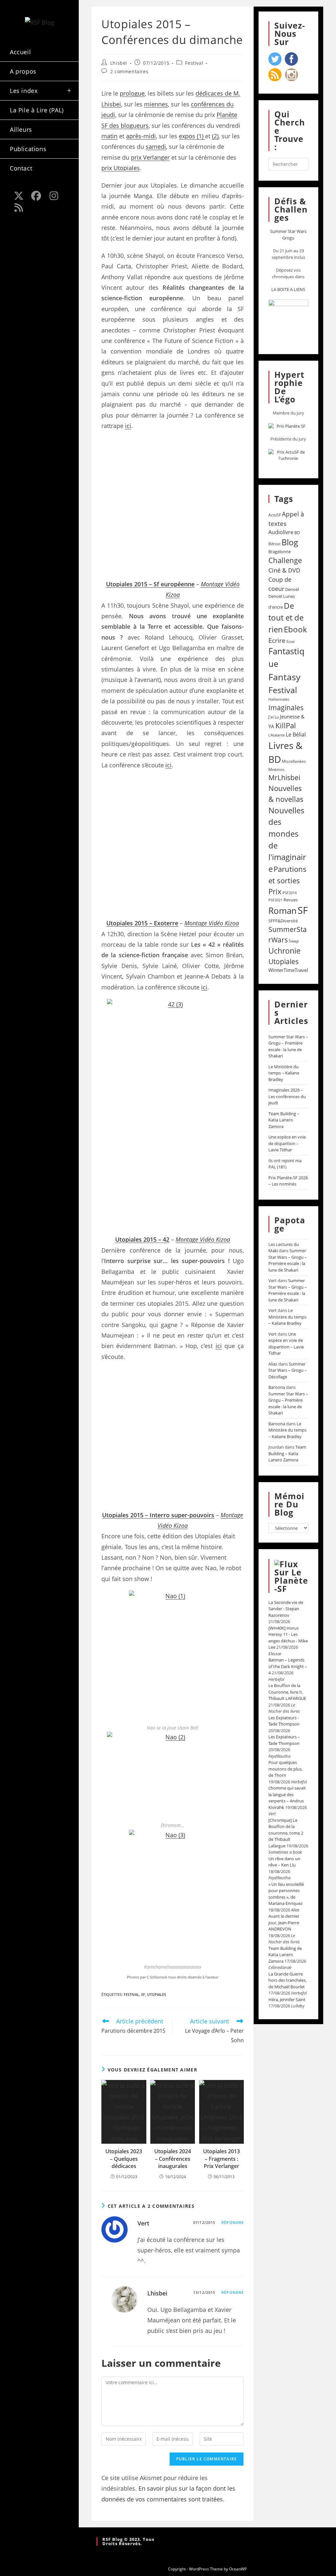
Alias (273, 1364)
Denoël (292, 589)
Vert (143, 2223)
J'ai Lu (274, 717)
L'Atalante (277, 735)
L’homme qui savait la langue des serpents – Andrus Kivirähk (287, 1798)
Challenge (285, 560)
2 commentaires (129, 71)
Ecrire (277, 640)
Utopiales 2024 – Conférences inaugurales (173, 2159)
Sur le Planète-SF (291, 1580)
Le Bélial (296, 734)
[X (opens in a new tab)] (19, 196)
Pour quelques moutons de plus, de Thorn (285, 1769)
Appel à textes (286, 519)
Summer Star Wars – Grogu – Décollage (288, 1370)
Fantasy (284, 677)
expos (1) (192, 136)
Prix (275, 891)
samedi (156, 147)
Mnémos (276, 769)
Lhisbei (119, 63)
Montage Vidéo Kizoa (212, 923)
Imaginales (286, 708)
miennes (156, 104)
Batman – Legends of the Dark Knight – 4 (288, 1666)
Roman (283, 911)
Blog (290, 542)
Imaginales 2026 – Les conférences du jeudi (287, 1096)
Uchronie (284, 951)
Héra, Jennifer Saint (287, 2000)
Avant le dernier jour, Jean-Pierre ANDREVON (284, 1922)
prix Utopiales (121, 168)
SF (143, 1994)
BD (297, 532)
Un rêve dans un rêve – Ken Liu (284, 1862)
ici (128, 426)
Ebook (295, 629)
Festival (194, 63)
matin (109, 136)
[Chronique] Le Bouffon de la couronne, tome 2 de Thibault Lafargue (286, 1833)
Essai (291, 641)
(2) (215, 136)
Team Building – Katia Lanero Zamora (284, 1120)
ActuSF (275, 515)
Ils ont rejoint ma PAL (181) (285, 1164)
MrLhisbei (284, 778)
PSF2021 (275, 900)
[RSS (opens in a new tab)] (19, 208)
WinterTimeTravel (288, 970)
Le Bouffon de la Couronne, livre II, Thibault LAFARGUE (287, 1692)
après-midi (141, 136)
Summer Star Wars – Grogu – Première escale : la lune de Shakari (288, 1046)
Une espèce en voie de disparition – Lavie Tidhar (287, 1143)
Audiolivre (281, 532)
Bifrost (274, 544)
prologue (132, 93)
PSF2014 (290, 893)
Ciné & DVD (284, 570)
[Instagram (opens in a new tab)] (54, 196)
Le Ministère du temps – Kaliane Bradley (284, 1073)
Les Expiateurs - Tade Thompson (284, 1721)
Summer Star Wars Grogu (288, 235)
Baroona (277, 1387)
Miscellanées (294, 761)
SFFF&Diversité (283, 921)
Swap (294, 941)
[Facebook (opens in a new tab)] (36, 196)
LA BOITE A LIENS (288, 289)
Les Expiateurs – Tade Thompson (284, 1740)
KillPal (286, 725)
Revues (291, 900)
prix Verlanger (150, 157)
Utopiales (157, 1994)
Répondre (233, 2222)
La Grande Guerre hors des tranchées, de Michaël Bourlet (287, 1980)
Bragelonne (280, 552)
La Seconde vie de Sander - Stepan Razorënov (286, 1609)
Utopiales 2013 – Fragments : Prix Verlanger (221, 2159)
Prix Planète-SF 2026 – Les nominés (288, 1181)
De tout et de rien (286, 617)
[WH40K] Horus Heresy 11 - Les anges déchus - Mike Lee (288, 1638)
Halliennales (279, 699)
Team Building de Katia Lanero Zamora (285, 1955)
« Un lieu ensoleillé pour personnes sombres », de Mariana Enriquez (286, 1894)
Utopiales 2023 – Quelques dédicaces (124, 2159)
